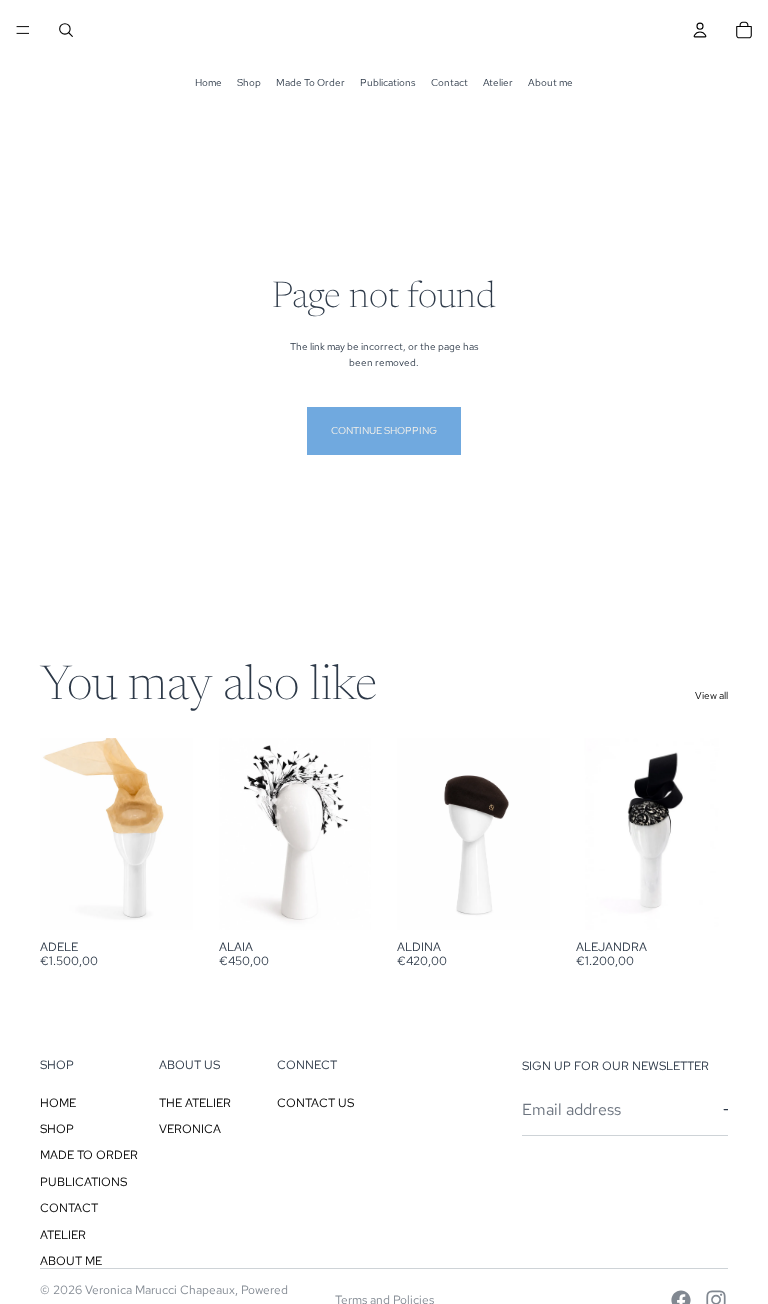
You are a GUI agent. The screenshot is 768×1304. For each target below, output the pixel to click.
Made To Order (310, 82)
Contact (449, 82)
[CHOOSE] (162, 899)
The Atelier (195, 1103)
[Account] (700, 30)
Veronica (190, 1129)
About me (550, 82)
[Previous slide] (62, 834)
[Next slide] (171, 834)
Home (208, 82)
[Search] (66, 30)
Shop (249, 82)
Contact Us (315, 1103)
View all (711, 695)
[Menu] (23, 30)
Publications (388, 82)
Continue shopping (384, 430)
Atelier (498, 82)
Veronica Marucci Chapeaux (160, 1290)
